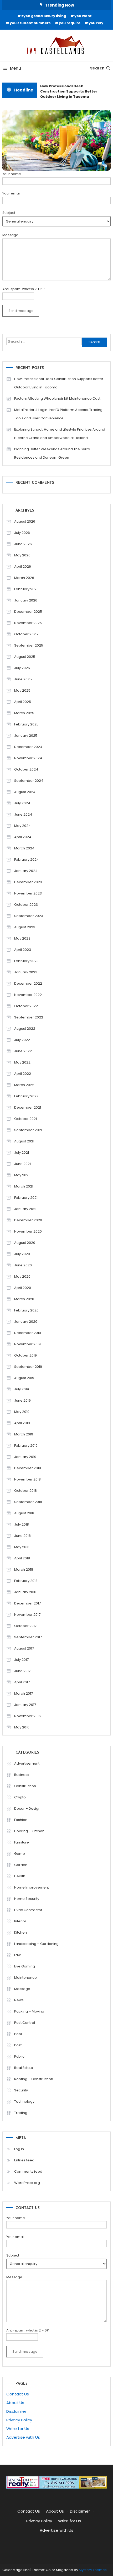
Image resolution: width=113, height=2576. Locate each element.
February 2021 (26, 1198)
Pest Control (25, 2023)
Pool (18, 2034)
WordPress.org (27, 2183)
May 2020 (22, 1276)
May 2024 (22, 826)
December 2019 (28, 1333)
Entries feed (24, 2160)
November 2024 (28, 758)
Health (20, 1876)
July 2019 (22, 1389)
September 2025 (29, 645)
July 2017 (21, 1660)
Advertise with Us (23, 2437)
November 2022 (28, 995)
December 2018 (28, 1468)
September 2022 (29, 1017)
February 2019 (26, 1446)
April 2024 (23, 837)
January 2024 (26, 871)
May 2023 (22, 938)
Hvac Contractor (28, 1910)
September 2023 (29, 916)
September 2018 (28, 1502)
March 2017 (24, 1693)
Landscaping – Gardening (36, 1944)
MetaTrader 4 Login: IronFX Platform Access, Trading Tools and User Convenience (58, 414)
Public (19, 2056)
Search (97, 68)
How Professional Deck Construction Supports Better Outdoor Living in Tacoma (67, 91)
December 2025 (28, 612)
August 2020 (25, 1243)
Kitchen (20, 1932)
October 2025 (26, 634)
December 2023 (28, 882)
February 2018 (26, 1581)
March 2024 (24, 848)
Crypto (20, 1797)
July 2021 (22, 1153)
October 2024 (26, 769)
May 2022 (22, 1062)
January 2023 (26, 972)
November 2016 (27, 1716)
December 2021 (28, 1107)
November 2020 (28, 1231)
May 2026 (22, 555)
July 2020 (22, 1254)
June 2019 (22, 1400)
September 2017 (28, 1637)
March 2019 (24, 1434)
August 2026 (25, 521)
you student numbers (30, 23)
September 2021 (28, 1130)
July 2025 (22, 668)
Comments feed (28, 2171)
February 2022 (26, 1096)
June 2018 (22, 1536)
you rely (96, 23)
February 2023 (26, 961)
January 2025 (26, 736)
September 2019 (28, 1367)
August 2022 (25, 1029)
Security (21, 2090)
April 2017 (22, 1682)
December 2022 (28, 983)
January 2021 (25, 1209)
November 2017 (27, 1615)
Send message (21, 311)
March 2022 (24, 1085)
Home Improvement (32, 1887)
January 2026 (26, 600)
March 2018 (24, 1569)
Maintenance (25, 1978)
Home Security (27, 1899)
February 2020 (26, 1310)
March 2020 (24, 1299)
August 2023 (25, 927)
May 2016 (22, 1727)
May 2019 (22, 1412)
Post (18, 2045)
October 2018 (25, 1491)
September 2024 (29, 781)
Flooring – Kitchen (29, 1831)
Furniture (22, 1842)
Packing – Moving (29, 2011)
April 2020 (23, 1288)
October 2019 (25, 1355)
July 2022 (22, 1040)
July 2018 (22, 1524)
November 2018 (27, 1479)
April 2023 (23, 950)
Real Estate (24, 2068)
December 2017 (27, 1603)
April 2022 (23, 1074)
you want (83, 16)
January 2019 (25, 1457)
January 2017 (25, 1705)
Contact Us (18, 2394)
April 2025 (23, 702)
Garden (21, 1865)
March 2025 (24, 713)
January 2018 (25, 1592)
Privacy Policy (19, 2420)
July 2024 (22, 803)
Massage (22, 1989)
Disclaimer (16, 2411)
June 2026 (23, 544)
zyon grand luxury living (44, 16)
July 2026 (22, 533)
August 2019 (24, 1378)
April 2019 (22, 1423)
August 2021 (24, 1141)
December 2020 (28, 1220)
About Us (15, 2403)
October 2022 (26, 1006)
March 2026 (24, 578)
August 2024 (25, 792)
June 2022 (23, 1051)
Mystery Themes (93, 2570)
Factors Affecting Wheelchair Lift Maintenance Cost (57, 398)
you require (70, 23)
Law (17, 1955)
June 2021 (22, 1164)
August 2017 (24, 1648)
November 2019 (27, 1344)
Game (20, 1854)
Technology (24, 2102)
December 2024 (28, 747)
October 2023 (26, 905)
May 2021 (22, 1175)
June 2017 (22, 1671)
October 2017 (25, 1626)
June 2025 (23, 679)
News (19, 2000)
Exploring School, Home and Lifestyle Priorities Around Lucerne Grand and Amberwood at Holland (60, 434)
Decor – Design (27, 1808)
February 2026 (26, 589)
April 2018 (22, 1558)
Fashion (21, 1820)
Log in (19, 2149)
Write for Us (18, 2429)
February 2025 (26, 724)
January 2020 (26, 1322)
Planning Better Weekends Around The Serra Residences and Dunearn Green (52, 453)
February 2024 (27, 859)
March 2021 (24, 1186)
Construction (25, 1786)
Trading (21, 2113)
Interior (20, 1921)
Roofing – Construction (34, 2079)
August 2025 (25, 657)
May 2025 (22, 690)
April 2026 (23, 566)
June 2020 (23, 1265)
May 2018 (22, 1547)
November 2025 (28, 623)
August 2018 (24, 1513)
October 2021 (25, 1119)
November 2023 (28, 893)
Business (22, 1775)
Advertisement (27, 1763)
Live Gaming (25, 1966)
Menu (16, 68)
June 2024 (23, 814)
